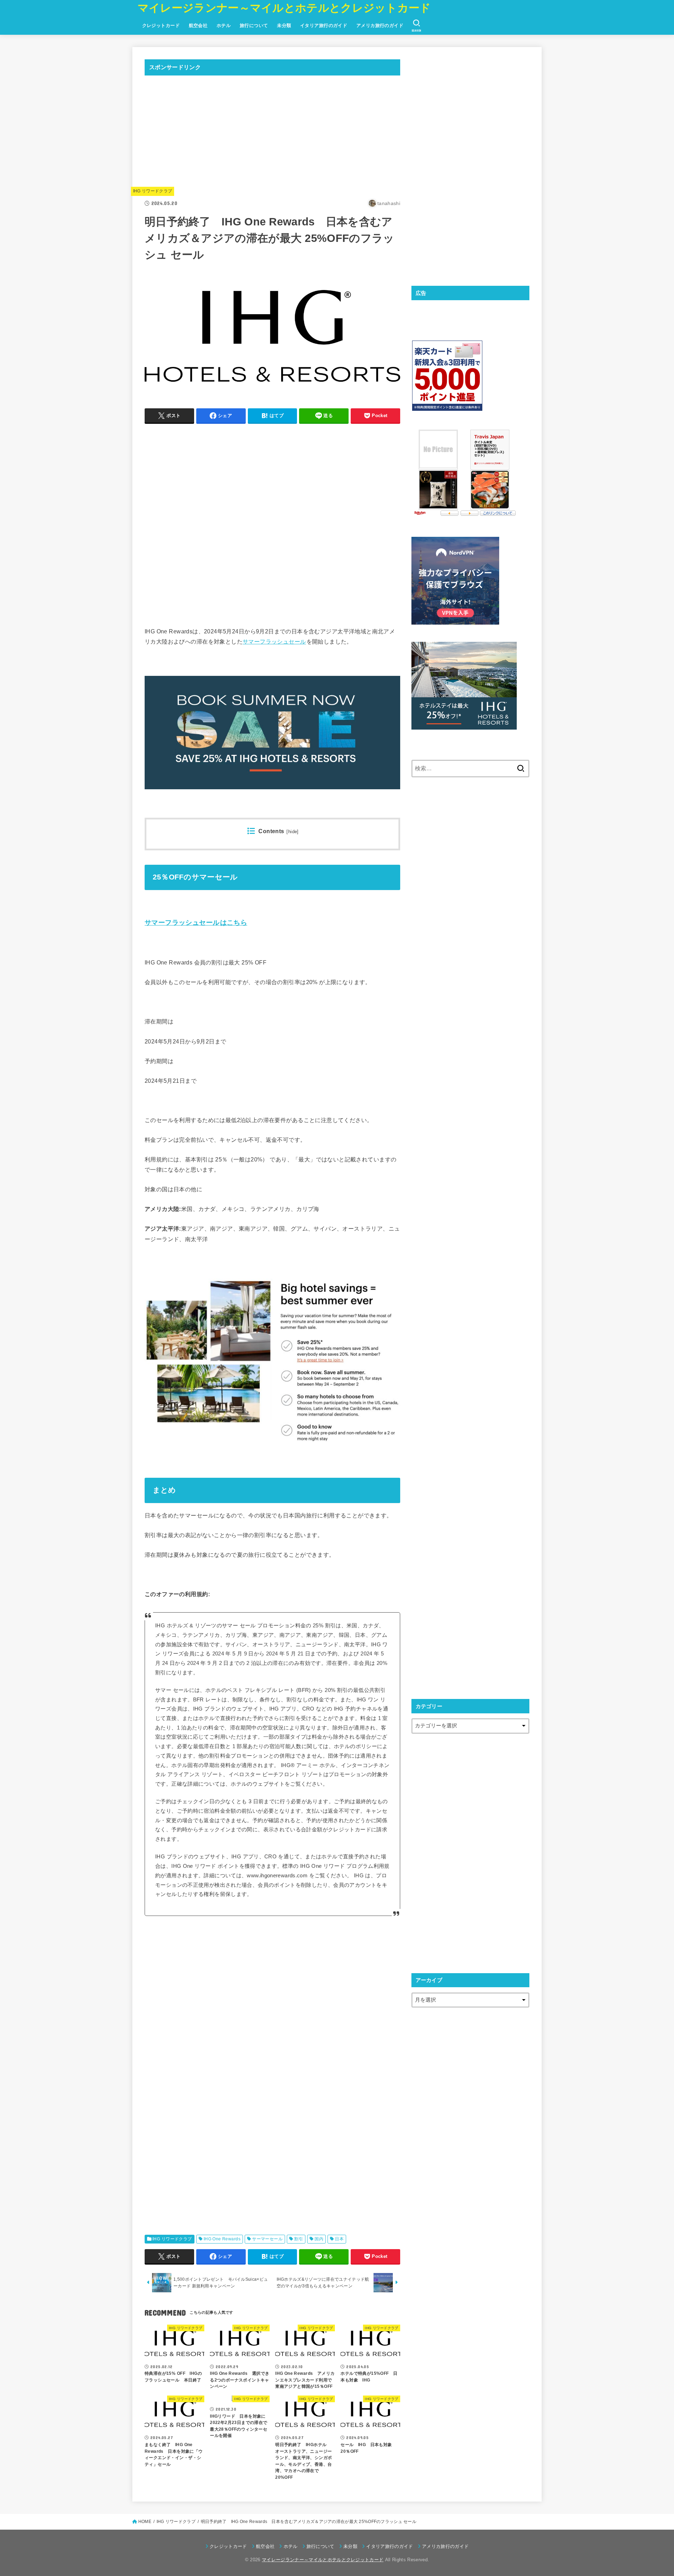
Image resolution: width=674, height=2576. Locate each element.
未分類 (284, 25)
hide (293, 832)
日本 (339, 2239)
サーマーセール (267, 2239)
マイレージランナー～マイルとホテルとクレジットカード (284, 8)
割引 (299, 2239)
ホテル (224, 25)
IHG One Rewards (222, 2239)
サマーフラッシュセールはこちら (196, 923)
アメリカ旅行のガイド (380, 25)
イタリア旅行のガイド (324, 25)
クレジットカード (161, 25)
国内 (319, 2239)
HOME (145, 2522)
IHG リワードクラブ (153, 191)
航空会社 (198, 25)
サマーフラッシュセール (274, 641)
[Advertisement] (272, 130)
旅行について (254, 25)
